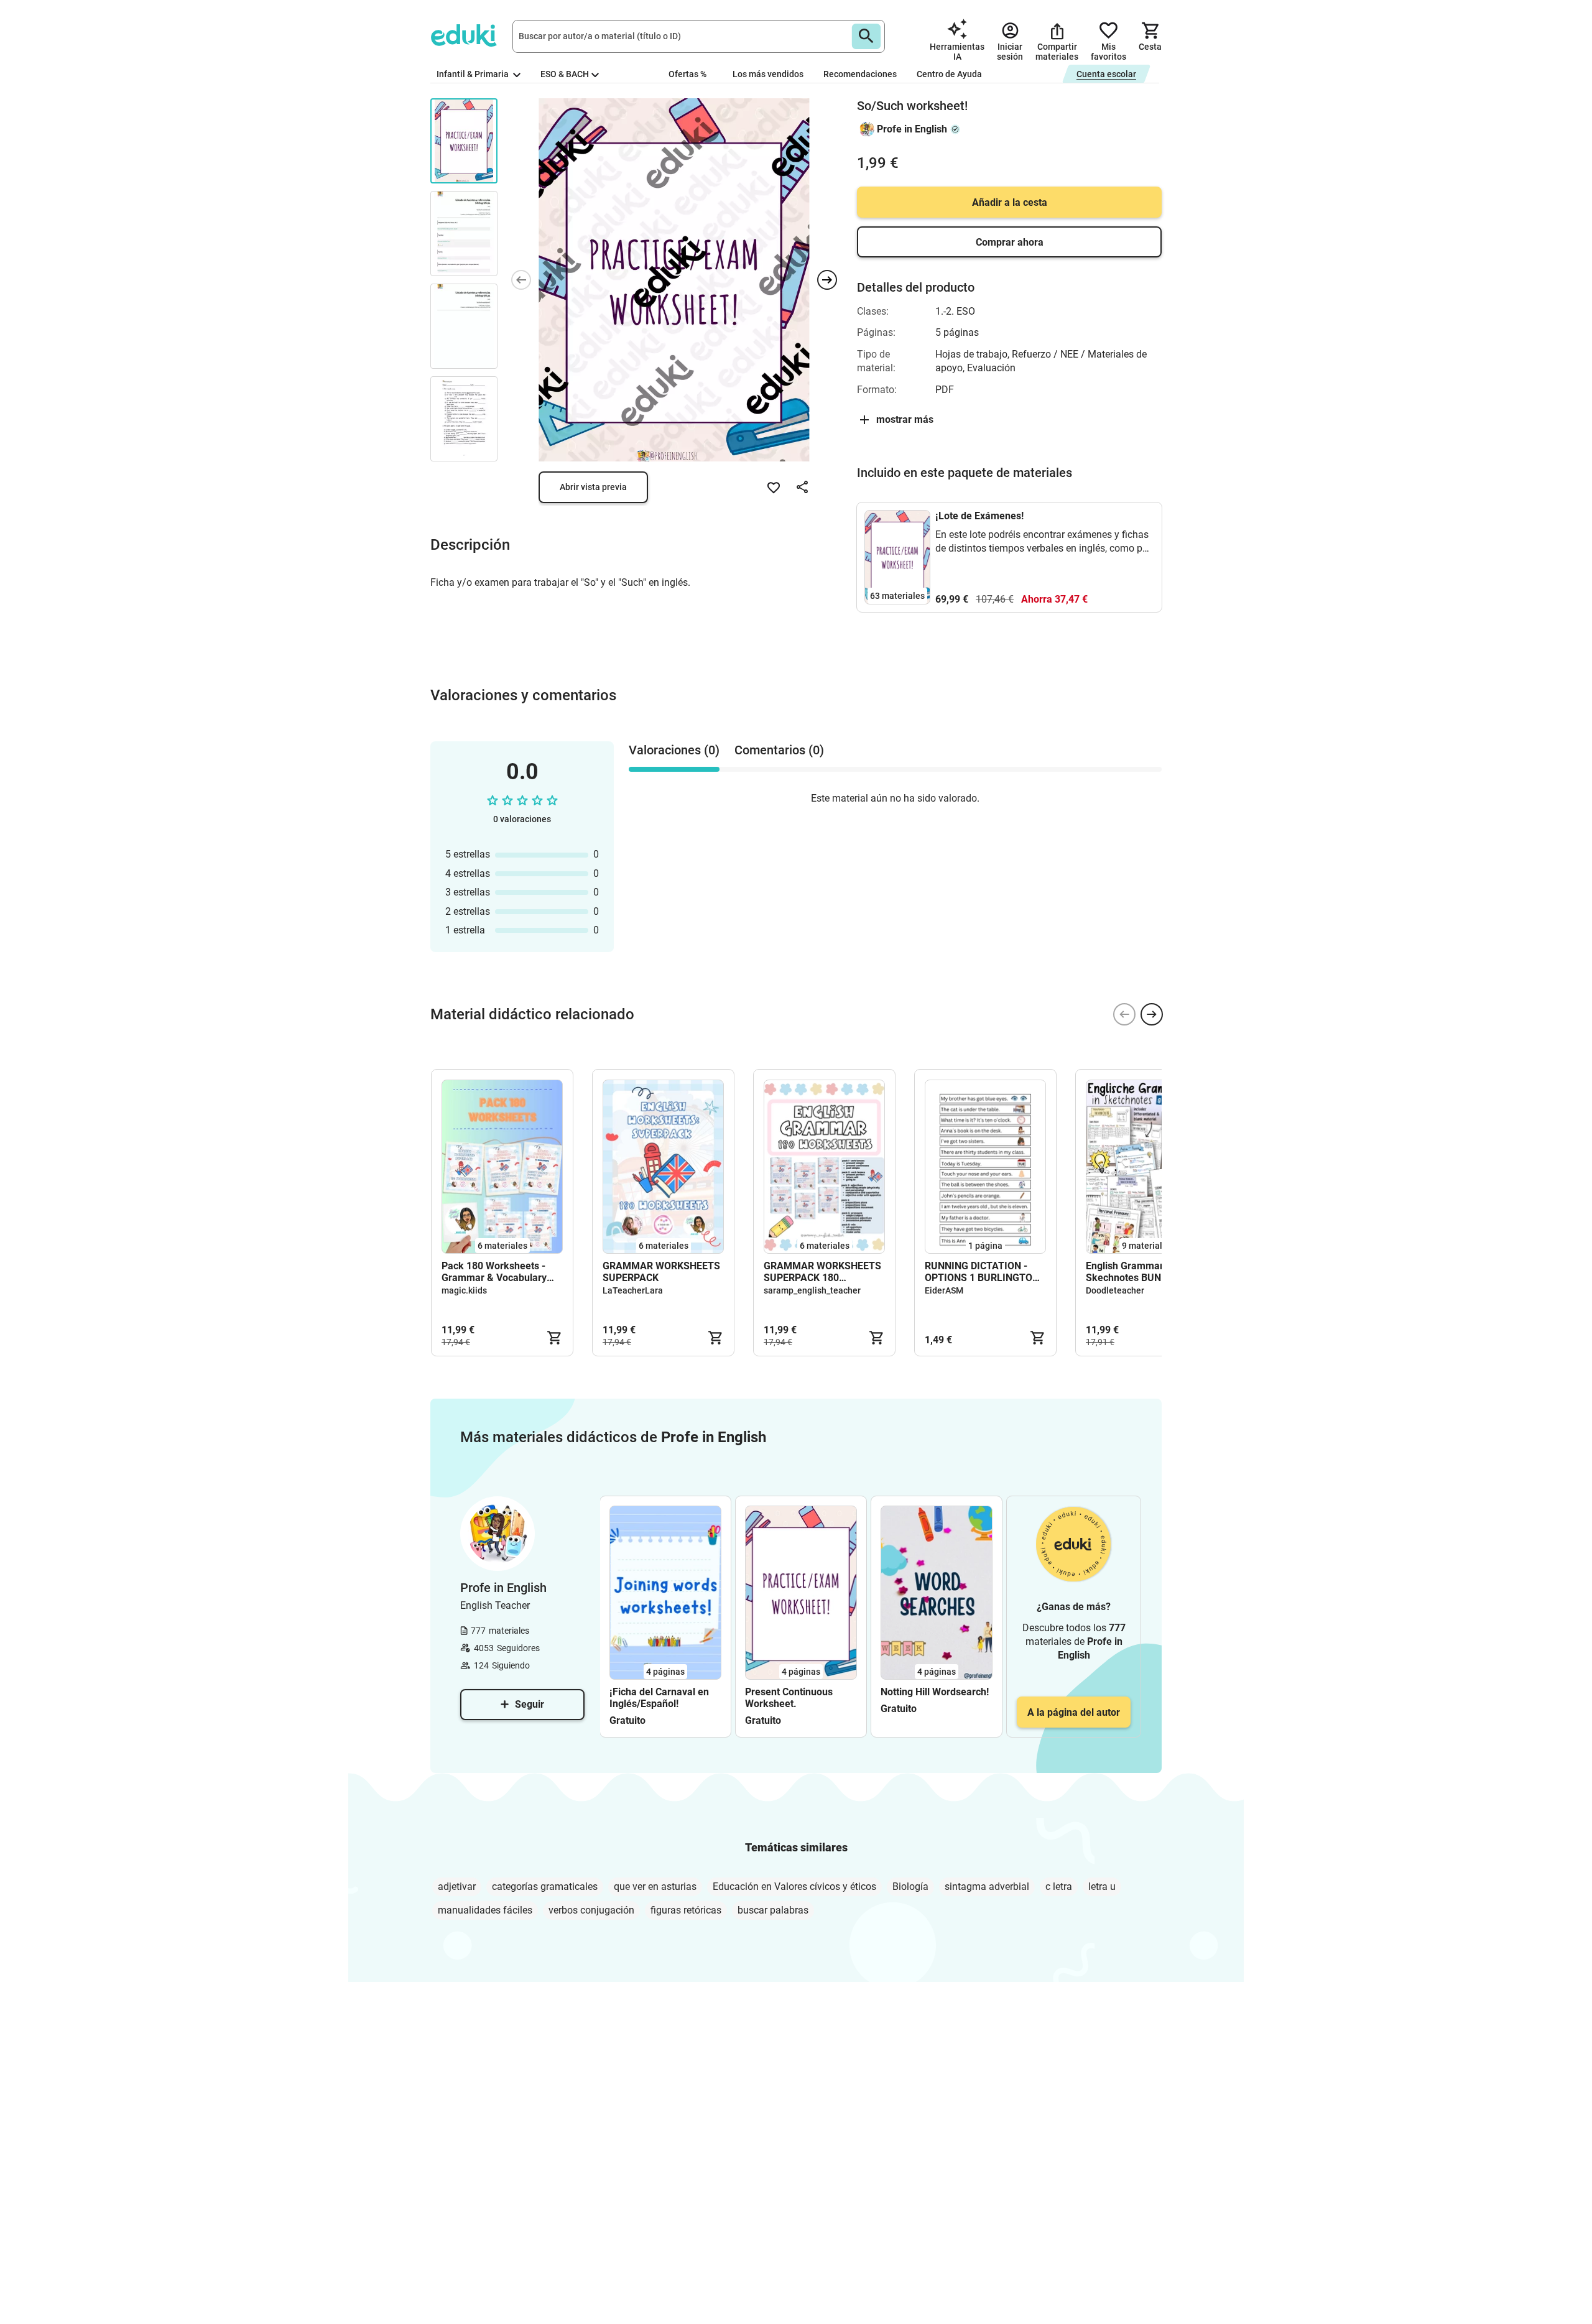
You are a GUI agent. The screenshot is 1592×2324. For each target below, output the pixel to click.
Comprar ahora (1010, 242)
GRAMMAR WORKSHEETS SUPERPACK (661, 1272)
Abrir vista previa (593, 487)
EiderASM (944, 1290)
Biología (910, 1887)
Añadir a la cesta (1010, 202)
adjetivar (457, 1887)
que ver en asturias (655, 1887)
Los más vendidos (768, 74)
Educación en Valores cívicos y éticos (794, 1887)
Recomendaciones (860, 74)
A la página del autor (1074, 1712)
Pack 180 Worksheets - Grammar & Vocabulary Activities (494, 1272)
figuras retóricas (686, 1910)
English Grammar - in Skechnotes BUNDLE (1133, 1272)
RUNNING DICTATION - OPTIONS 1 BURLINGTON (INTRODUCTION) (982, 1272)
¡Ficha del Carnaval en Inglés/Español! (659, 1698)
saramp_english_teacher (812, 1290)
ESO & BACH (565, 74)
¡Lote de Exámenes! (979, 516)
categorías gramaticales (545, 1887)
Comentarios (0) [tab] (779, 750)
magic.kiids (464, 1290)
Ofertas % (687, 74)
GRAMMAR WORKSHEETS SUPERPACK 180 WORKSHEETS (822, 1272)
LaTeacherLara (633, 1290)
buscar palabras (773, 1910)
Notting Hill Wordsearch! (935, 1692)
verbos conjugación (591, 1910)
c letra (1059, 1887)
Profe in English (912, 129)
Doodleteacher (1115, 1290)
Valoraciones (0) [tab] (674, 750)
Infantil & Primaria (474, 74)
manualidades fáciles (485, 1910)
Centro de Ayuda (949, 74)
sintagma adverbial (987, 1887)
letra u (1102, 1887)
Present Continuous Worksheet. (789, 1698)
